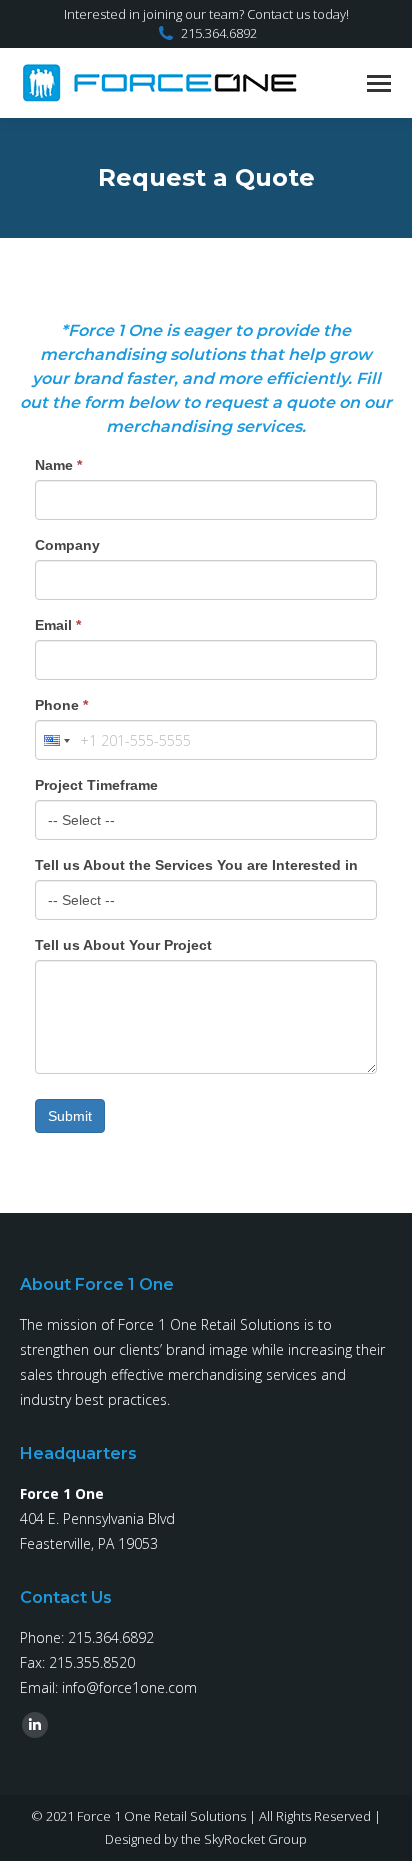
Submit (70, 1116)
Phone (61, 705)
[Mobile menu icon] (379, 83)
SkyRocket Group (255, 1839)
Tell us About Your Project (123, 945)
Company (67, 545)
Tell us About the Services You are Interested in (196, 865)
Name (58, 465)
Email (58, 625)
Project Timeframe (96, 785)
